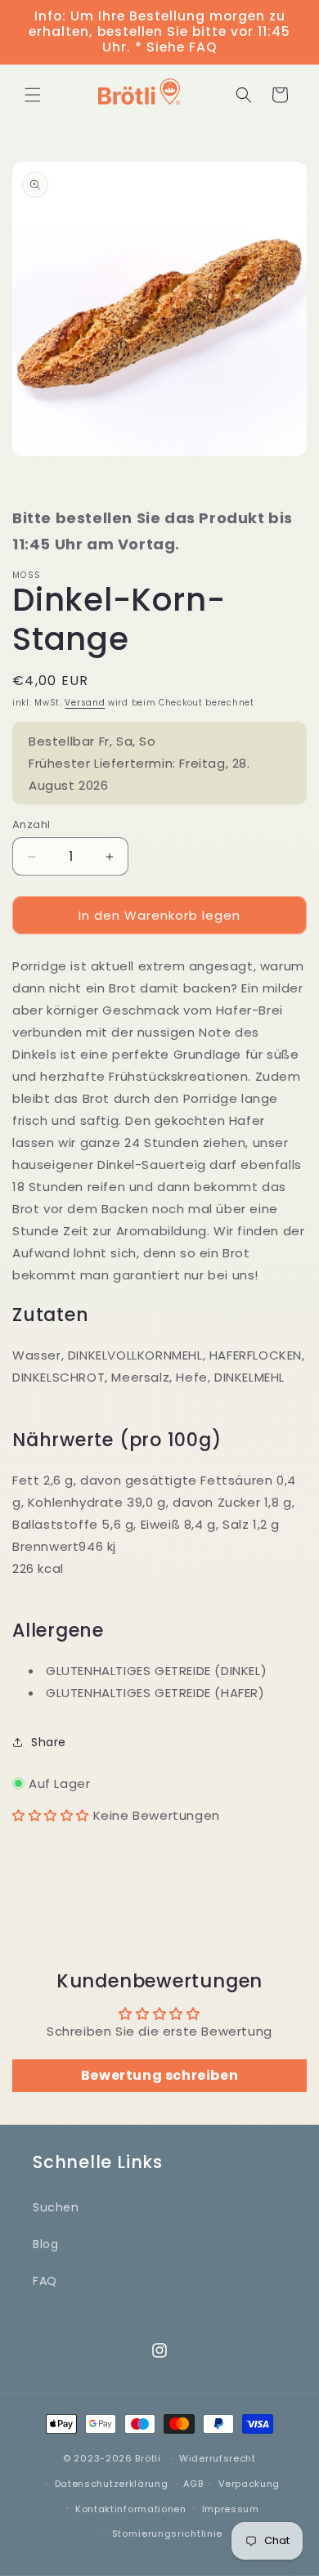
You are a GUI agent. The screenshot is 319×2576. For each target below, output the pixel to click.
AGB (193, 2484)
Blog (45, 2244)
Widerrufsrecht (218, 2458)
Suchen (56, 2207)
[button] (33, 95)
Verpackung (249, 2484)
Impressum (231, 2509)
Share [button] (49, 1742)
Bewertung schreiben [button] (159, 2075)
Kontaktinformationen (131, 2509)
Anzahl (31, 824)
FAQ (45, 2281)
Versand (85, 703)
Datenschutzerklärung (112, 2484)
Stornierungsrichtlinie (167, 2533)
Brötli (148, 2458)
